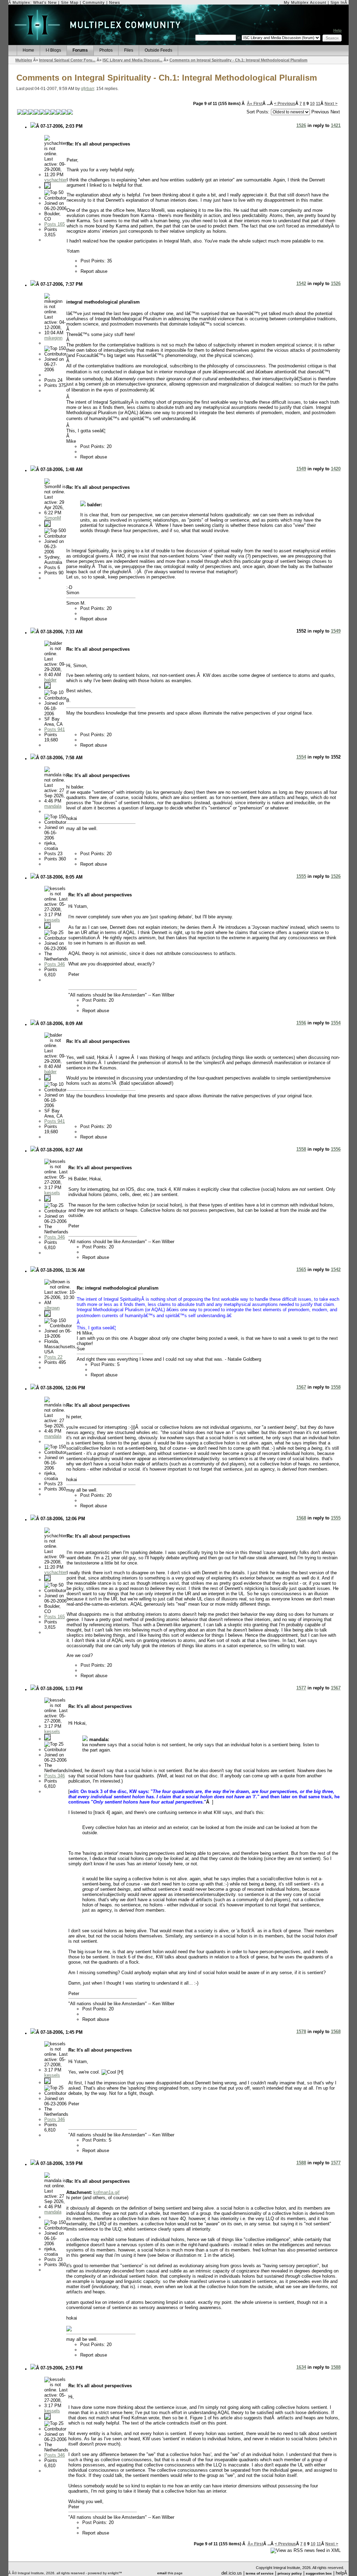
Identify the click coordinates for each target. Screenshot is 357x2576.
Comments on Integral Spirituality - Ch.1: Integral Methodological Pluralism (238, 60)
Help (337, 30)
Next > (331, 104)
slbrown (52, 1308)
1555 (301, 876)
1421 (336, 125)
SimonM (53, 518)
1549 (301, 469)
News (115, 2)
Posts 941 (55, 729)
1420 (336, 469)
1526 (301, 125)
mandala (53, 806)
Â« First (255, 104)
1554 (301, 757)
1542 (301, 283)
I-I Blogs (53, 50)
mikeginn (53, 338)
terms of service (260, 2573)
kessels (52, 920)
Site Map (70, 2)
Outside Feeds (158, 50)
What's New (45, 2)
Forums (80, 50)
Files (129, 50)
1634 (301, 2367)
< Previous (285, 104)
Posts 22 (53, 1357)
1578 (301, 2032)
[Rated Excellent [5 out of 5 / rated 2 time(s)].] (45, 112)
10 (312, 104)
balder (50, 680)
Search (332, 38)
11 (318, 104)
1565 (301, 1270)
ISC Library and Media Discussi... (132, 60)
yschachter (55, 180)
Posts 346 (55, 964)
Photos (106, 50)
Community (94, 2)
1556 (301, 1023)
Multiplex (24, 60)
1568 (301, 1518)
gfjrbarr (88, 89)
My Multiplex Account (305, 2)
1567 (301, 1387)
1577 (301, 1688)
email (162, 2573)
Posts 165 (55, 224)
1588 (301, 2163)
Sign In (337, 2)
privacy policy (290, 2573)
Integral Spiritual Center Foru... (67, 60)
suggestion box (319, 2573)
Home (28, 50)
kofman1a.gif (107, 2192)
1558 (301, 1149)
